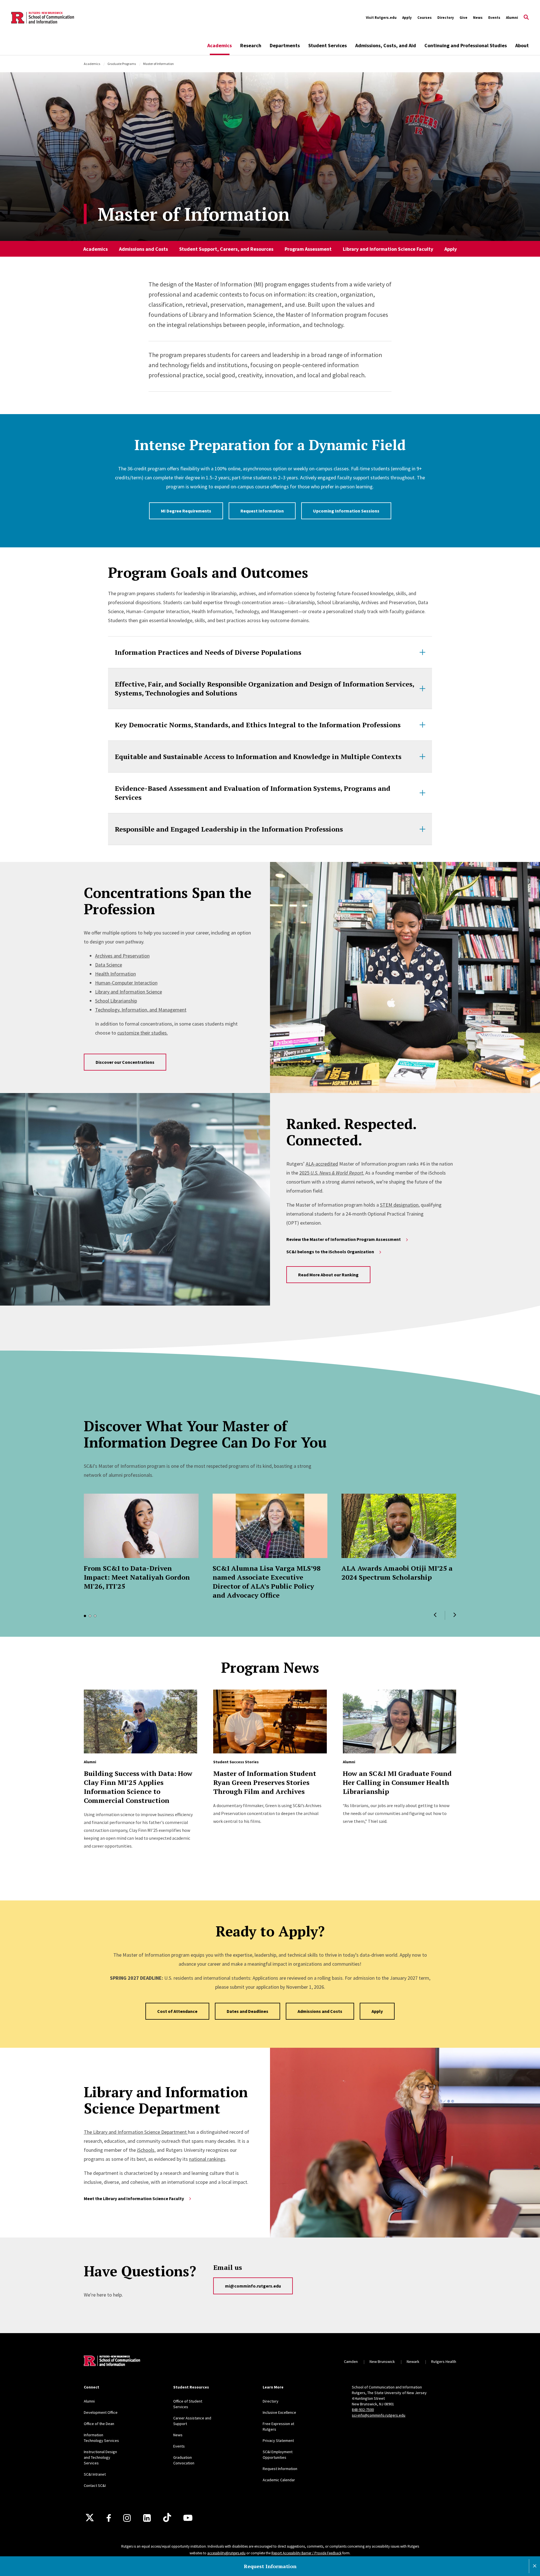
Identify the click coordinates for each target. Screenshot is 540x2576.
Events (494, 18)
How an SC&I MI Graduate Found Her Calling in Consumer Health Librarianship (397, 1782)
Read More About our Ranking (328, 1275)
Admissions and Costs (143, 249)
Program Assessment (308, 249)
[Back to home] (112, 2361)
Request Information (262, 511)
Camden (351, 2361)
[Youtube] (188, 2518)
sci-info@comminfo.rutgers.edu (379, 2415)
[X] (90, 2518)
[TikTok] (167, 2518)
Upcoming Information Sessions (346, 511)
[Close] (535, 2566)
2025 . (332, 1173)
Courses (425, 18)
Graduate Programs (122, 64)
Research (251, 45)
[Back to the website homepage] (43, 18)
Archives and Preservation (122, 956)
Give (463, 18)
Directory (446, 18)
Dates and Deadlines (247, 2011)
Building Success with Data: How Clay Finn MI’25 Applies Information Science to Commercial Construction (138, 1787)
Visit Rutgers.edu (381, 18)
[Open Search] (526, 18)
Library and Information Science (129, 992)
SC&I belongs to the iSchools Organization (330, 1252)
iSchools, (146, 2150)
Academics (220, 45)
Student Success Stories (236, 1762)
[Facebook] (109, 2518)
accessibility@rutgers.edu (226, 2553)
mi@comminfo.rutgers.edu (253, 2286)
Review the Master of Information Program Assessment (344, 1239)
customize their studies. (143, 1033)
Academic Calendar (279, 2480)
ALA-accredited (322, 1164)
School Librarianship (116, 1001)
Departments (285, 45)
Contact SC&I (95, 2485)
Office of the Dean (99, 2424)
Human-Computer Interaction (126, 983)
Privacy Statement (278, 2440)
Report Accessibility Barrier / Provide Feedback (306, 2553)
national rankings (207, 2159)
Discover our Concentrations (125, 1062)
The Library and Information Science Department (136, 2132)
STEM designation (399, 1205)
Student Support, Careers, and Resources (226, 249)
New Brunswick (382, 2361)
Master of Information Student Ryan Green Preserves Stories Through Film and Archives (265, 1782)
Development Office (101, 2412)
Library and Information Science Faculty (388, 249)
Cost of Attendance (177, 2011)
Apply (407, 18)
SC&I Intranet (95, 2474)
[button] (435, 1615)
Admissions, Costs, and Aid (386, 45)
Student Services (328, 45)
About (522, 45)
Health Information (115, 974)
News (478, 18)
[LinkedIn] (147, 2518)
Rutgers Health (444, 2361)
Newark (413, 2361)
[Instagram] (127, 2518)
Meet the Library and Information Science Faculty (134, 2198)
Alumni (512, 18)
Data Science (109, 965)
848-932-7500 (363, 2410)
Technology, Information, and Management (141, 1010)
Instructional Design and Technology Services (100, 2457)
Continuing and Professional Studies (466, 45)
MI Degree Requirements (186, 511)
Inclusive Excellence (279, 2412)
